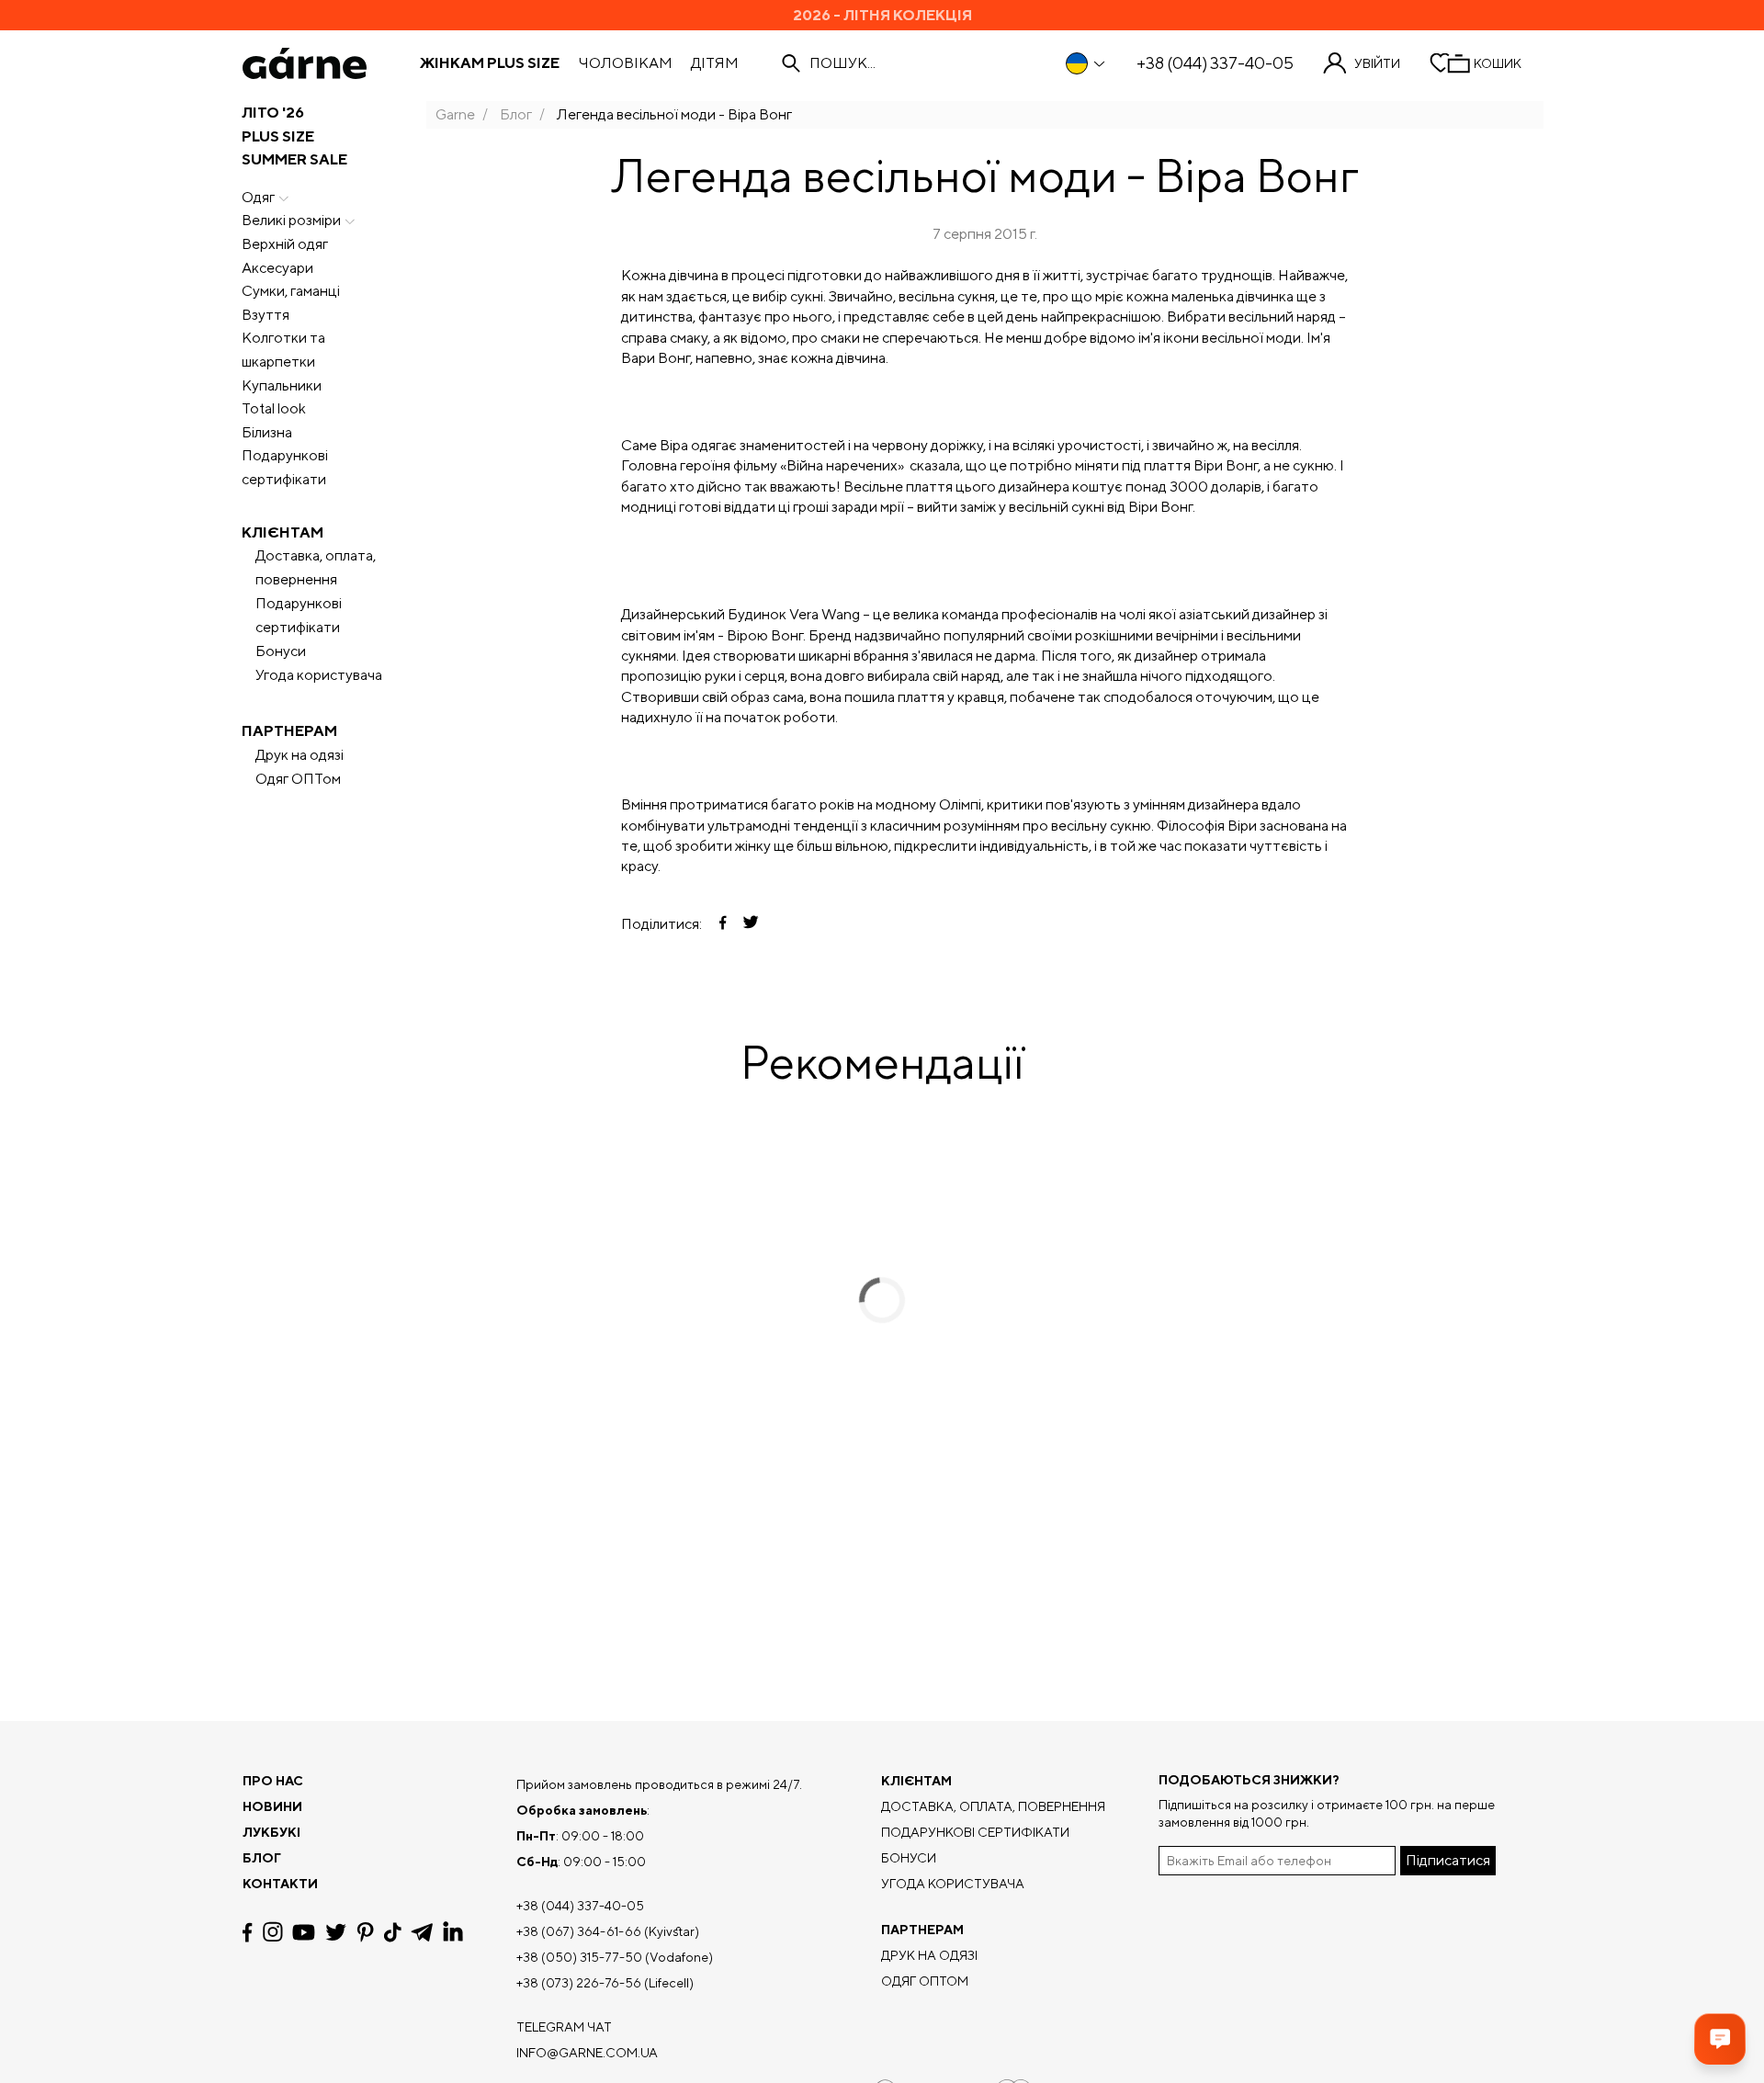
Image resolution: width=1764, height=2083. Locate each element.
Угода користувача (319, 675)
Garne (455, 114)
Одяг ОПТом (298, 779)
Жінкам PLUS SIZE (490, 63)
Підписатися (1448, 1860)
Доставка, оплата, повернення (316, 567)
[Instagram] (273, 1932)
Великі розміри (291, 220)
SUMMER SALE (294, 159)
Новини (272, 1806)
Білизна (267, 432)
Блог (516, 114)
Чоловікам (625, 63)
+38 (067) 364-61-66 (579, 1931)
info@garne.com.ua (587, 2053)
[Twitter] (336, 1932)
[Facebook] (248, 1932)
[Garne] (305, 63)
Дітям (715, 63)
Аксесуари (277, 268)
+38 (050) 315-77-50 (579, 1957)
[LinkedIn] (453, 1932)
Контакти (280, 1884)
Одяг (258, 197)
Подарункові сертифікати (285, 467)
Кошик (1498, 63)
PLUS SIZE (278, 136)
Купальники (282, 385)
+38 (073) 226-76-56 (579, 1983)
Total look (274, 408)
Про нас (273, 1781)
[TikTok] (393, 1932)
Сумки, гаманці (291, 291)
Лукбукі (271, 1832)
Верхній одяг (285, 244)
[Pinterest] (365, 1932)
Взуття (266, 315)
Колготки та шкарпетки (283, 350)
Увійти (1377, 63)
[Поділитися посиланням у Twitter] (751, 924)
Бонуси (281, 651)
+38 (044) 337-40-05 (1215, 63)
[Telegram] (422, 1932)
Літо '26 (273, 113)
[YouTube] (304, 1932)
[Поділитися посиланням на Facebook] (723, 924)
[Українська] (1086, 63)
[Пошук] (791, 63)
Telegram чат (564, 2027)
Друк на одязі (300, 755)
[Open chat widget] (1720, 2039)
